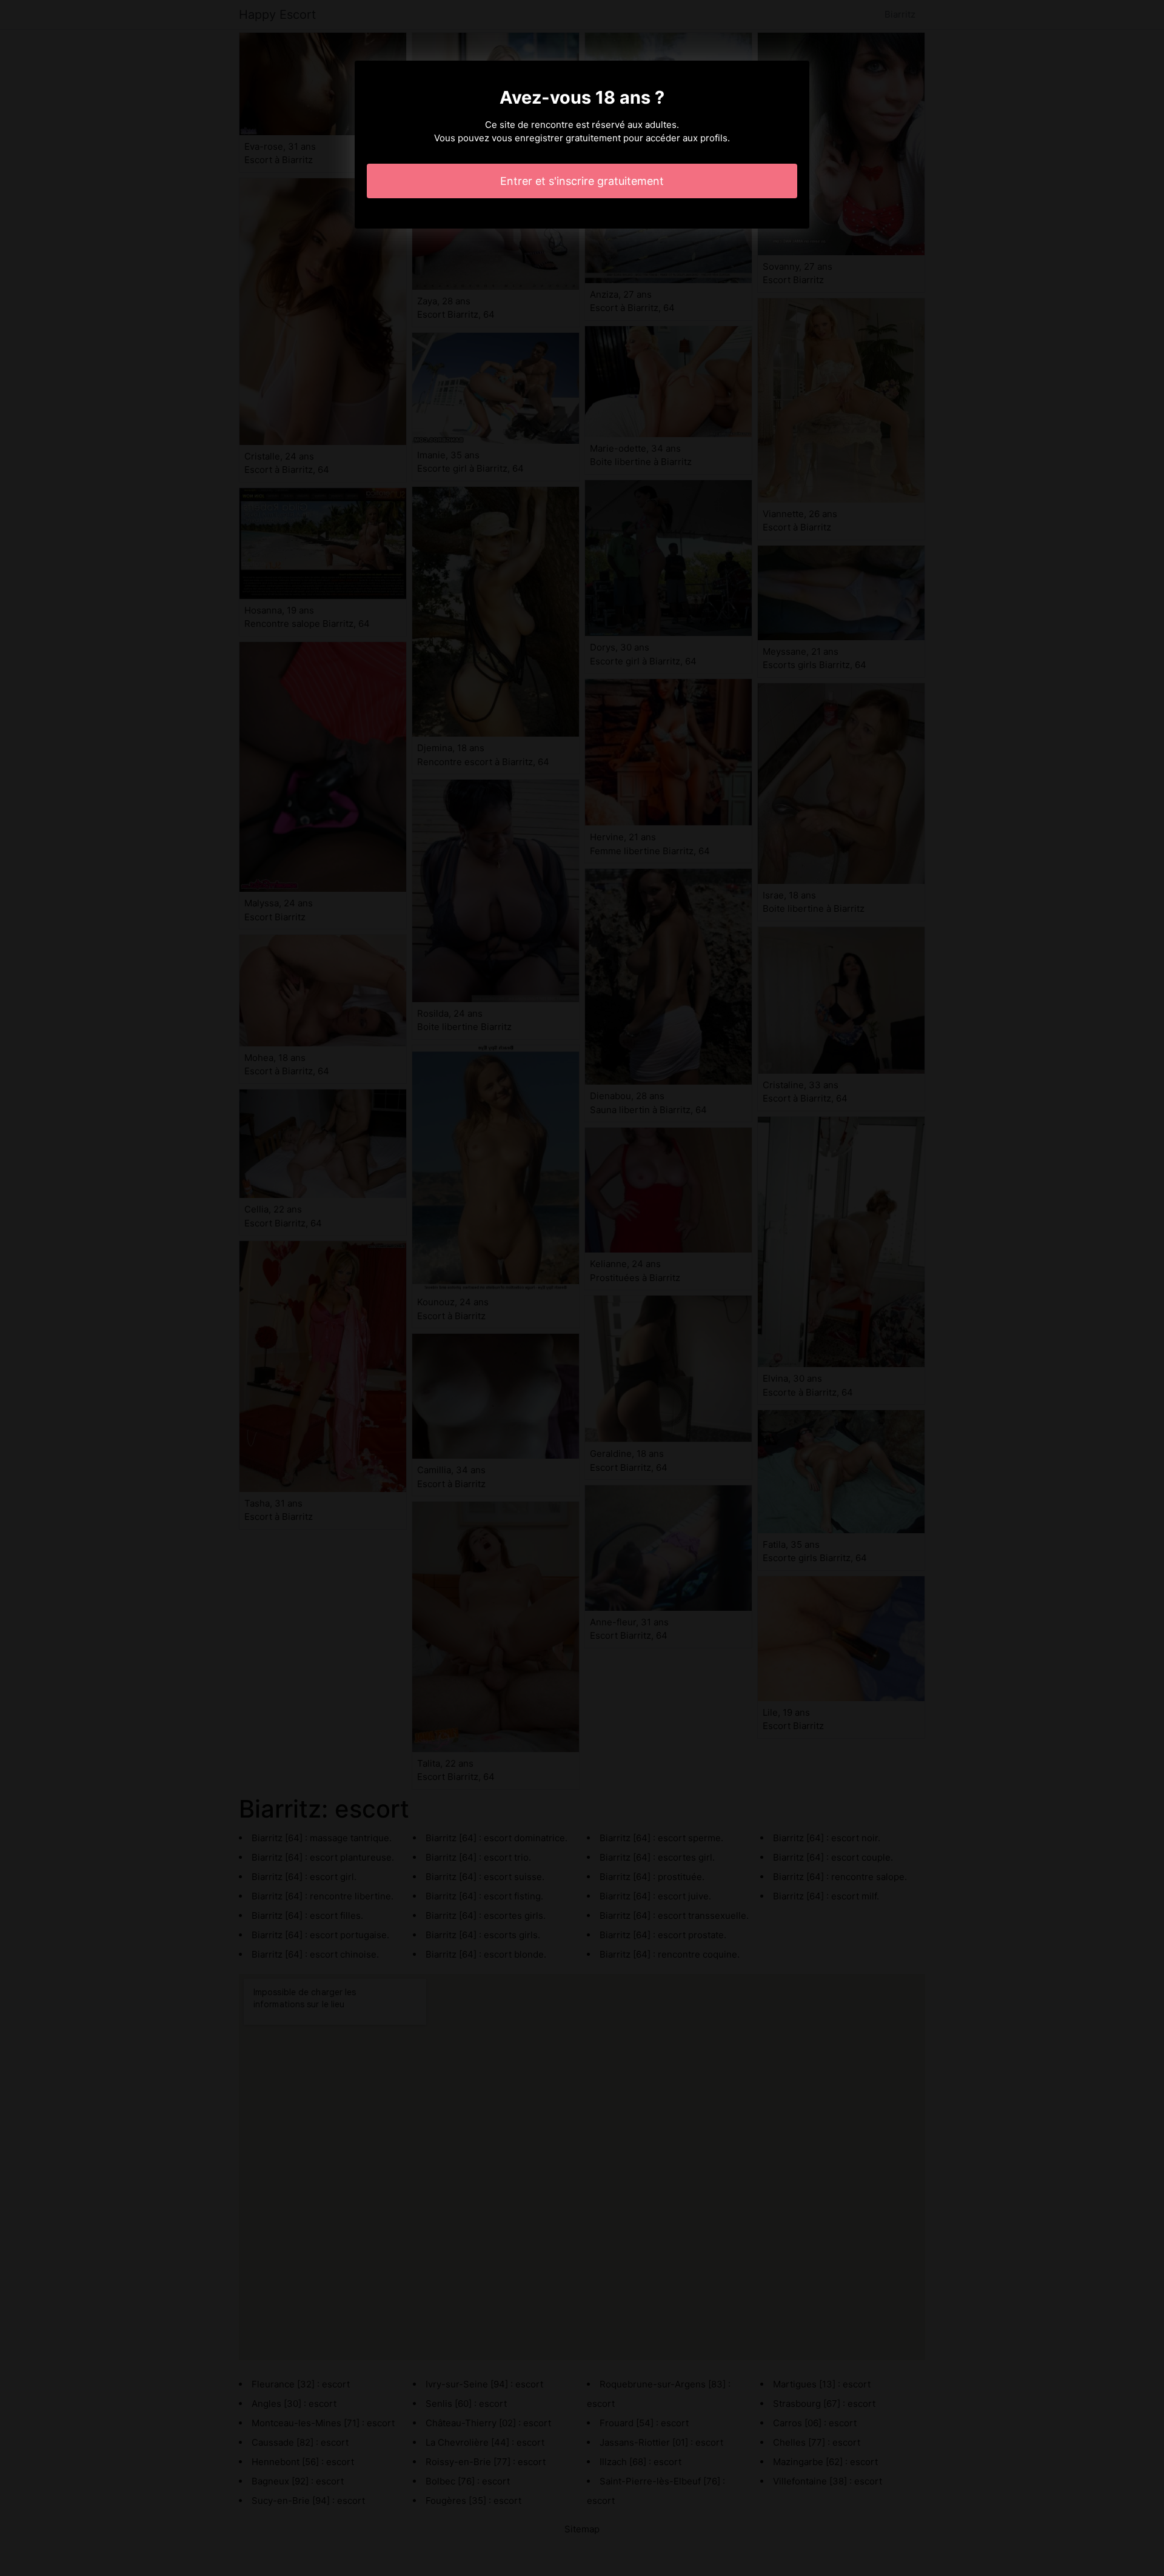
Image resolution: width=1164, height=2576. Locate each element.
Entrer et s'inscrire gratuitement (582, 181)
